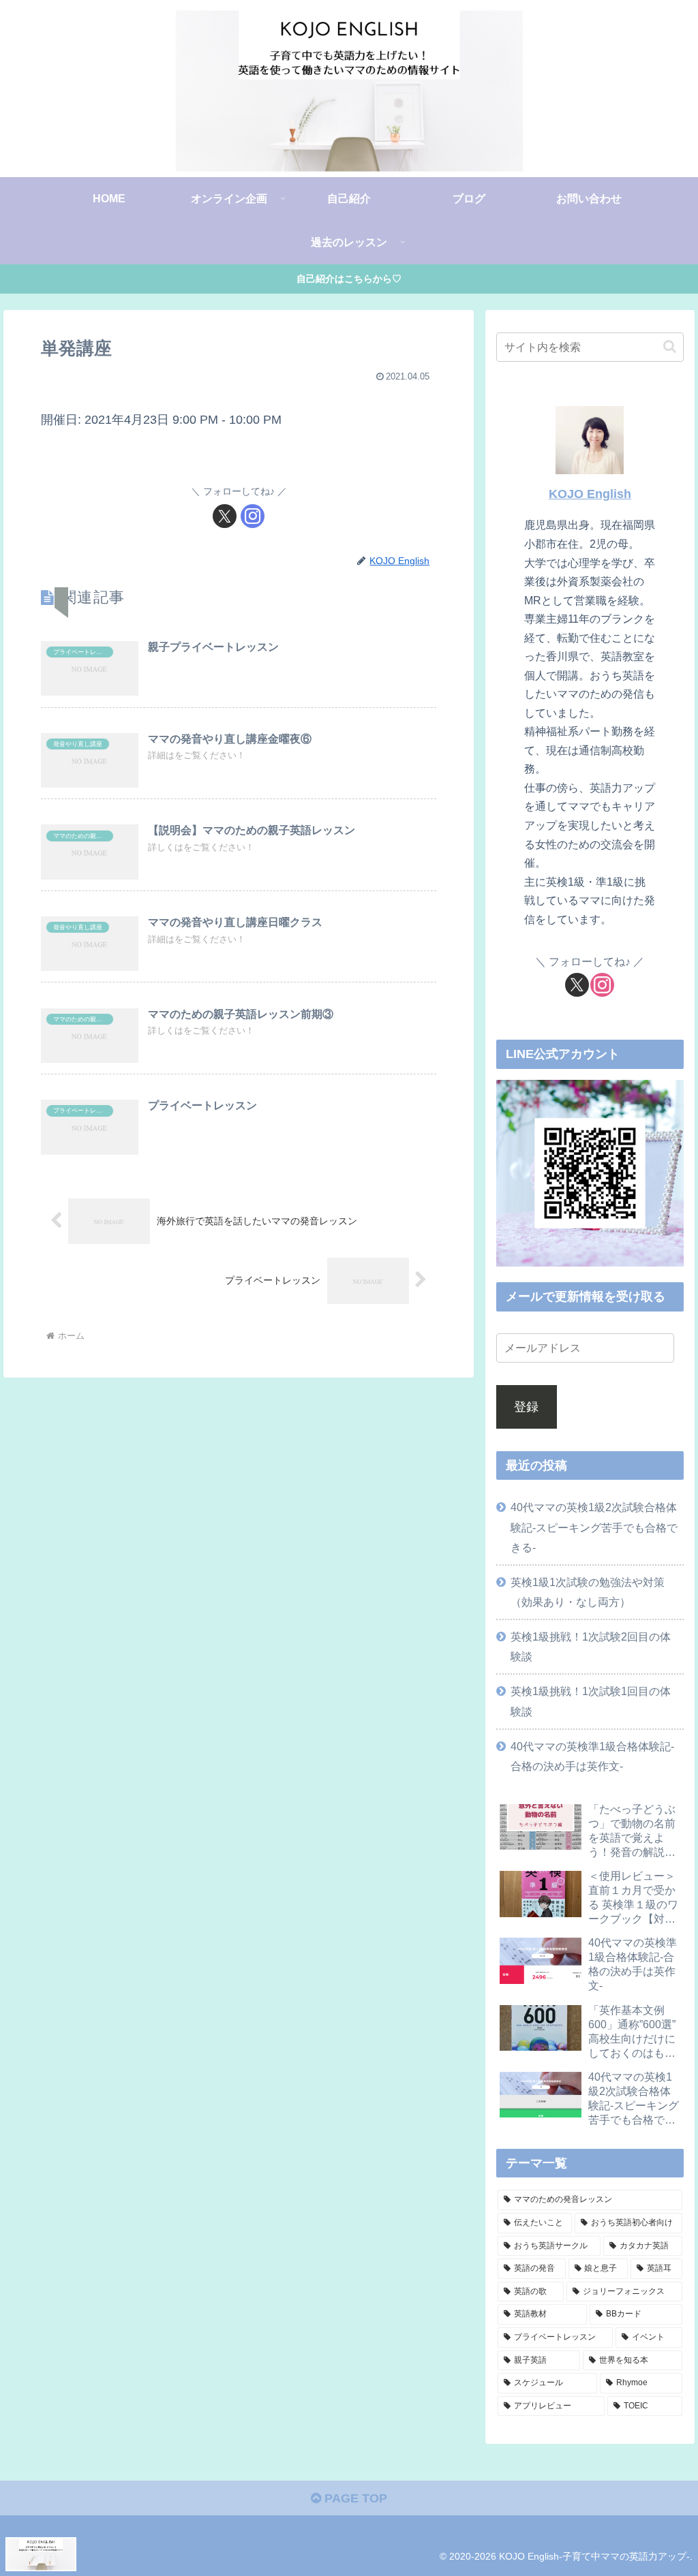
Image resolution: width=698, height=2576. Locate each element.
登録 (526, 1407)
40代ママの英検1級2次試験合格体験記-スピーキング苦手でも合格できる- (594, 1527)
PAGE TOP (354, 2498)
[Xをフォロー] (225, 516)
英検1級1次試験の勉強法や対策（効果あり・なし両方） (588, 1592)
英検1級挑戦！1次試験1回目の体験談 (591, 1701)
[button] (670, 346)
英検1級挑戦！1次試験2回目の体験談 (591, 1646)
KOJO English (590, 494)
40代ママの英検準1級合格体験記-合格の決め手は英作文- (592, 1756)
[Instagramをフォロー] (253, 516)
